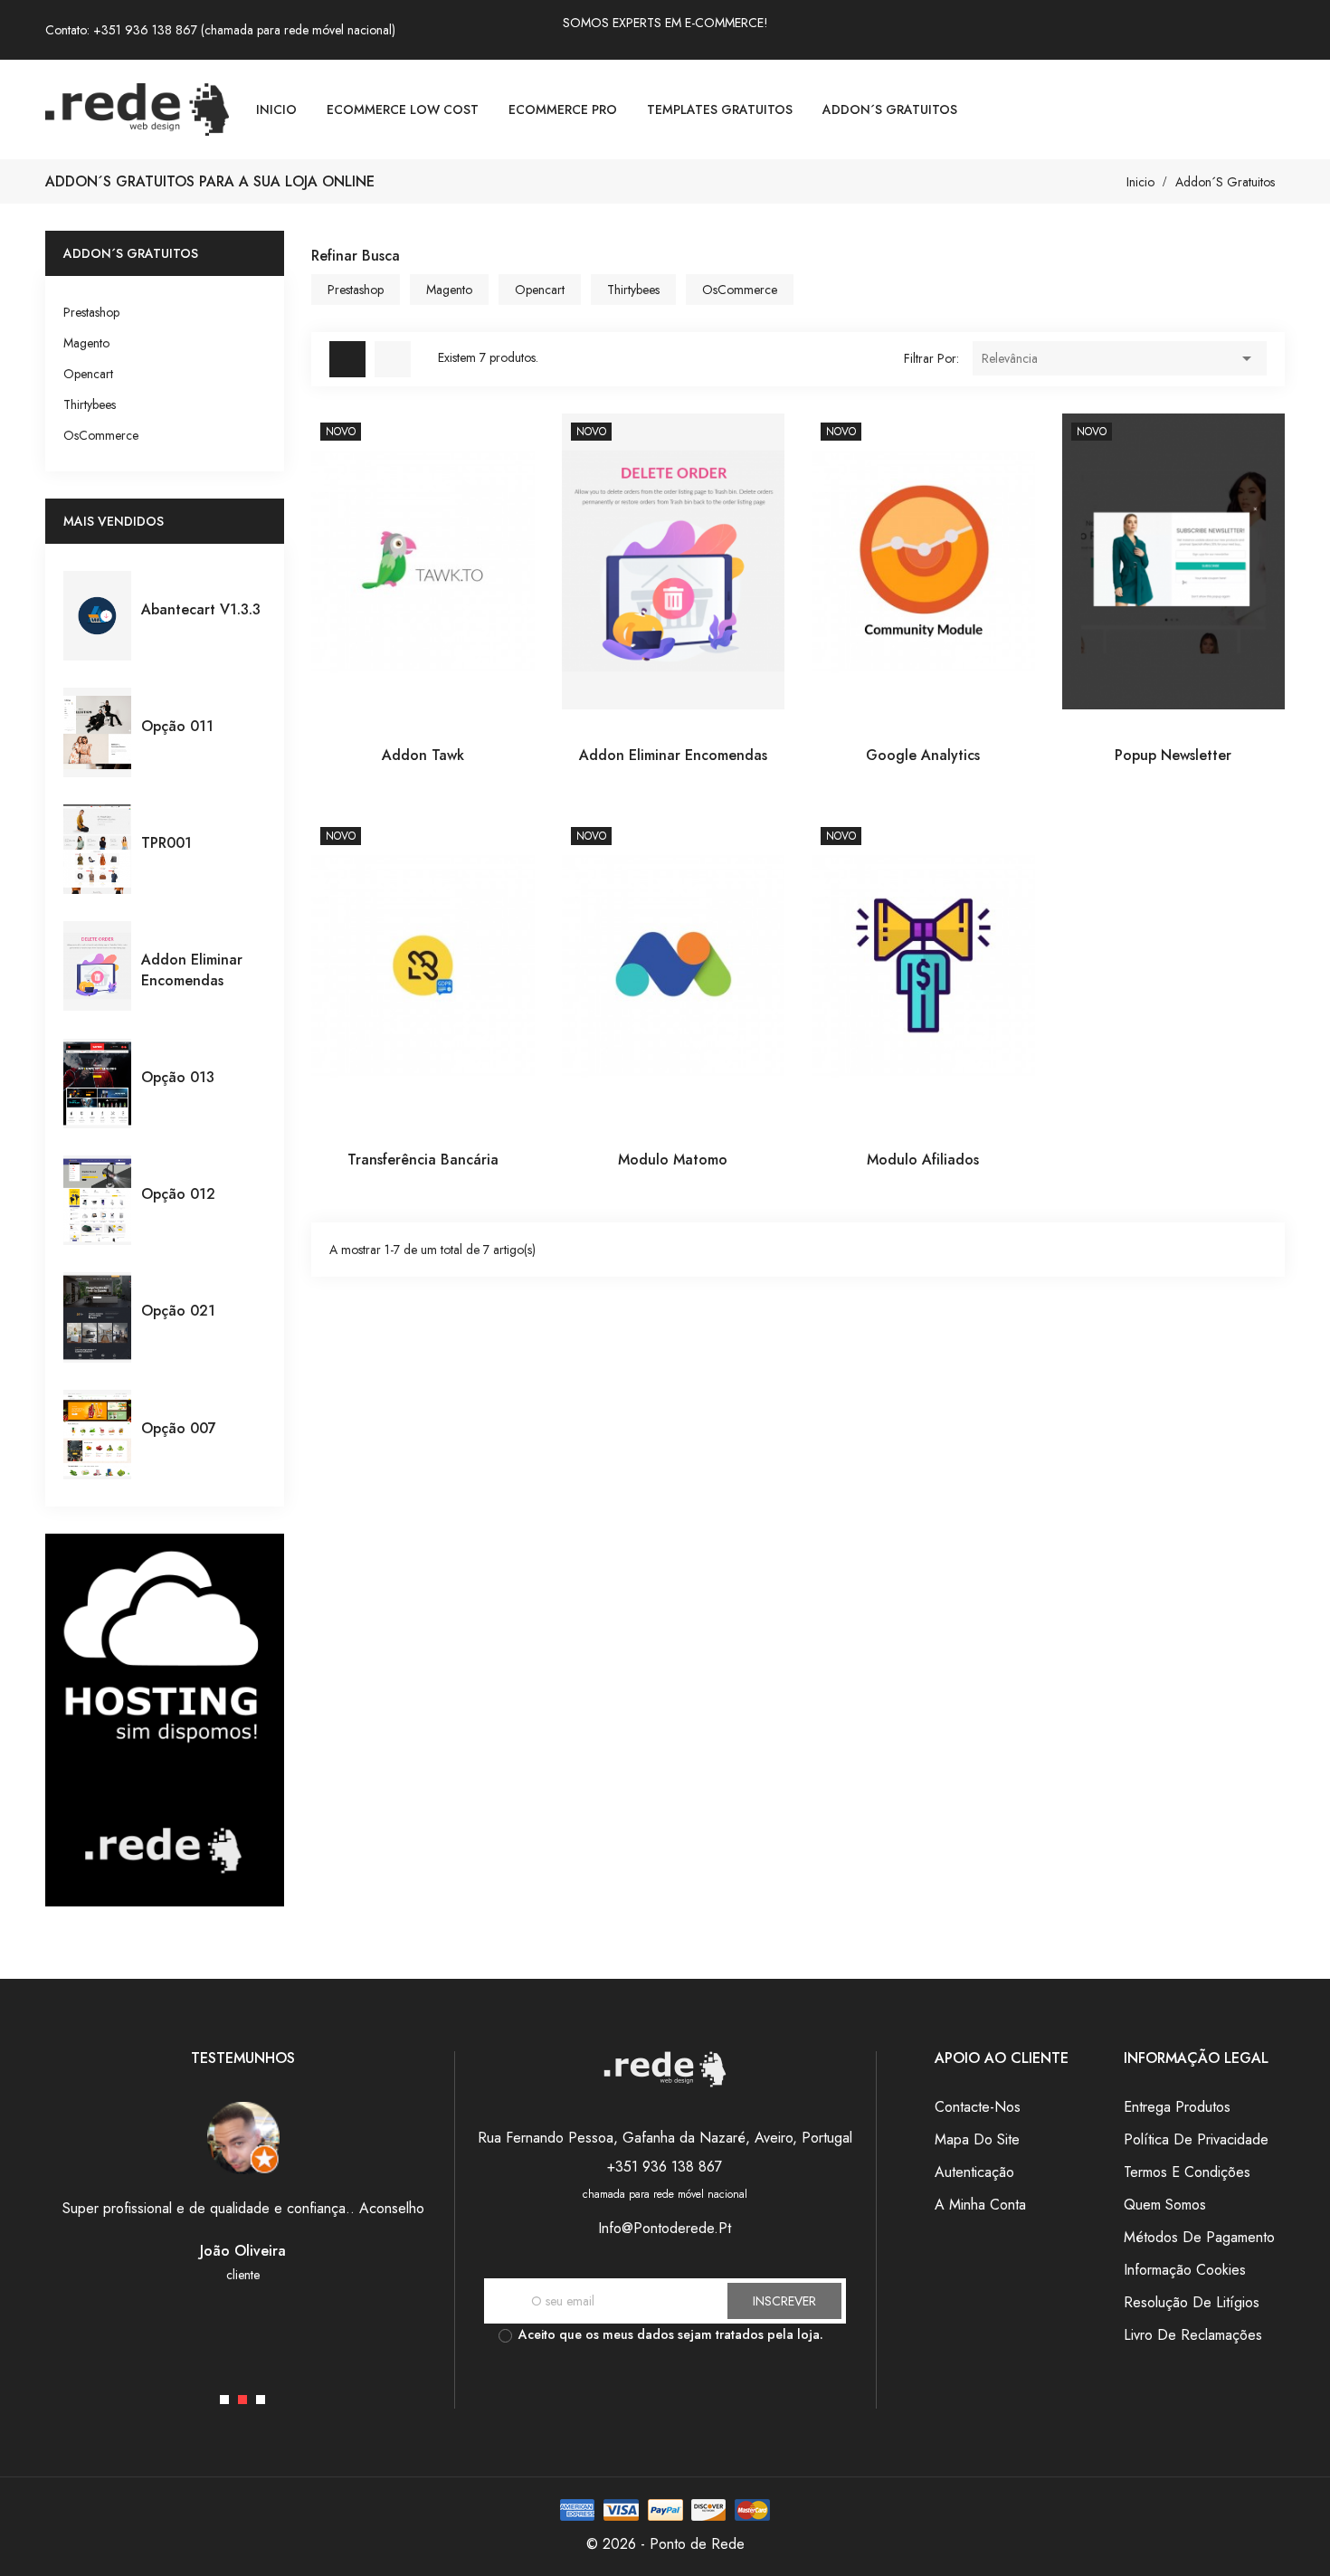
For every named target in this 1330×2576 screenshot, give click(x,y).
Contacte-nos (978, 2107)
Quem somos (1165, 2205)
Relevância (1120, 358)
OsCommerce (101, 435)
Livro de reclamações (1193, 2335)
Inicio (276, 109)
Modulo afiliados (923, 1160)
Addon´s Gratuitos (890, 109)
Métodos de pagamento (1199, 2237)
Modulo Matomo (673, 1160)
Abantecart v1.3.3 (201, 609)
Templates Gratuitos (720, 109)
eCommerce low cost (403, 109)
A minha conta (980, 2205)
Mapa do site (977, 2139)
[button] (224, 2400)
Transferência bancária (423, 1160)
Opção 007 (179, 1428)
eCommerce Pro (563, 109)
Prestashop (91, 312)
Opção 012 (178, 1194)
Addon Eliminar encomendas (192, 970)
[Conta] (1278, 109)
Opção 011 (177, 726)
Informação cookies (1185, 2270)
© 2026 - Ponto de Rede (665, 2544)
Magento (86, 343)
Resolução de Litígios (1192, 2302)
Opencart (88, 374)
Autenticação (974, 2172)
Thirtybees (90, 404)
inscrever (784, 2301)
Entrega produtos (1177, 2107)
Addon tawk (423, 755)
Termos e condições (1187, 2172)
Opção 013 (178, 1077)
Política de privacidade (1196, 2139)
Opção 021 (178, 1311)
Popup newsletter (1173, 755)
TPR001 (166, 843)
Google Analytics (923, 755)
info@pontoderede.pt (665, 2228)
